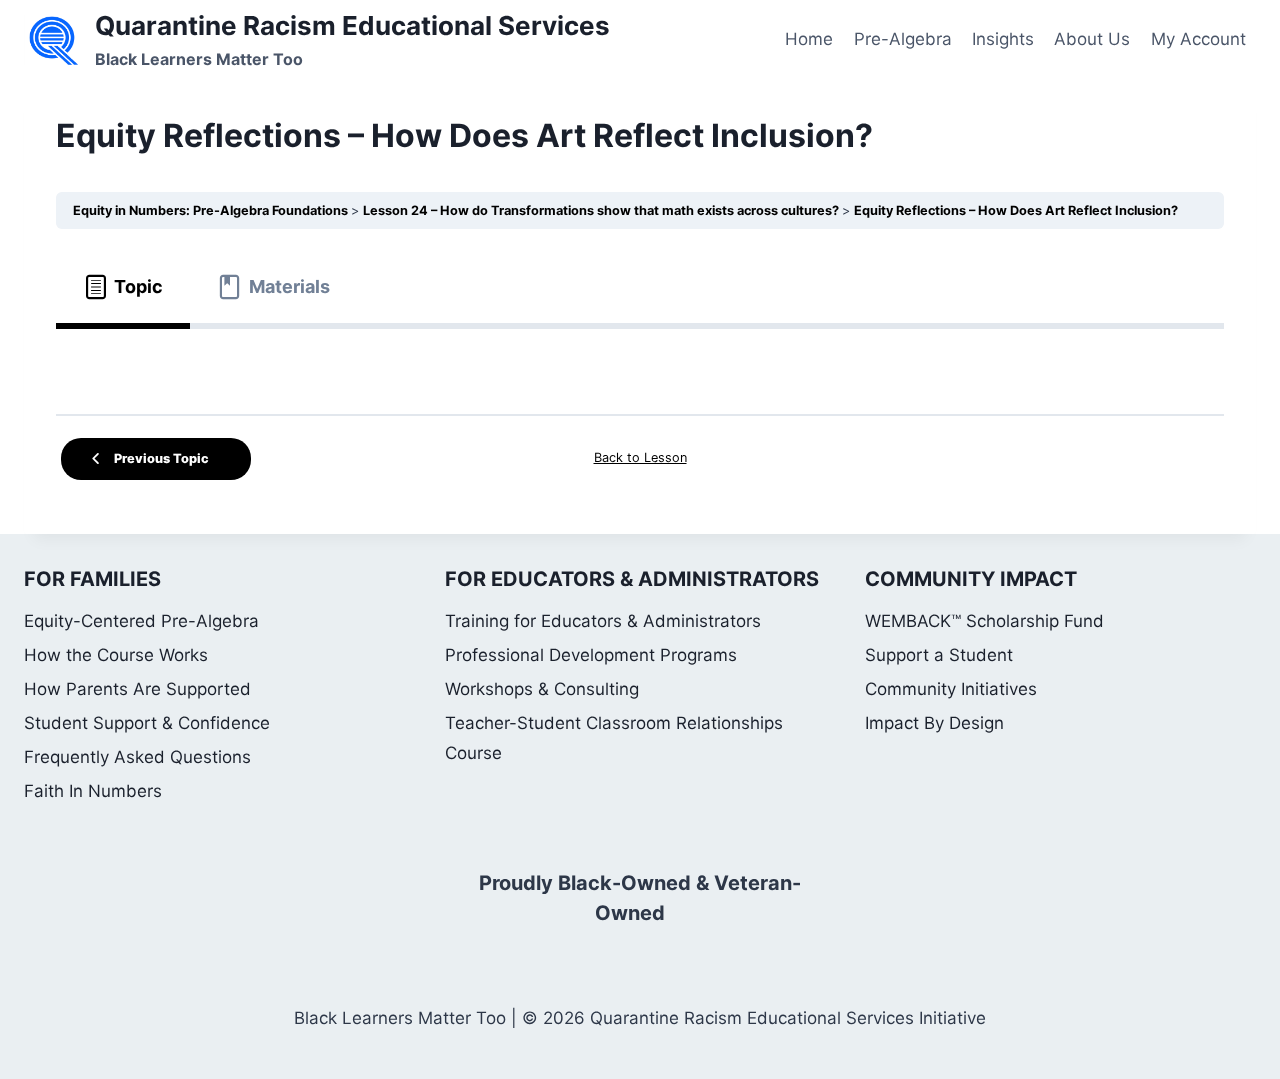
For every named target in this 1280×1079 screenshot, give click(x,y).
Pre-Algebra (903, 39)
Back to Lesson (640, 457)
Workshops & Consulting (542, 689)
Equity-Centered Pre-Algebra (141, 621)
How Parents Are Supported (137, 689)
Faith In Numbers (93, 791)
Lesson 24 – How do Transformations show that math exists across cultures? (602, 210)
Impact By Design (934, 723)
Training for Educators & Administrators (603, 621)
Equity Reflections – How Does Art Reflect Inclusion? (1016, 210)
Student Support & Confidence (147, 723)
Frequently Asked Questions (137, 757)
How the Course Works (116, 655)
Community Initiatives (951, 689)
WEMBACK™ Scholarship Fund (984, 621)
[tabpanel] (640, 363)
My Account (1198, 39)
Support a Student (939, 655)
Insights (1003, 39)
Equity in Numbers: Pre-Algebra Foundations (212, 210)
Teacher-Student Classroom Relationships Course (614, 738)
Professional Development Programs (591, 655)
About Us (1092, 39)
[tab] (123, 287)
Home (809, 39)
